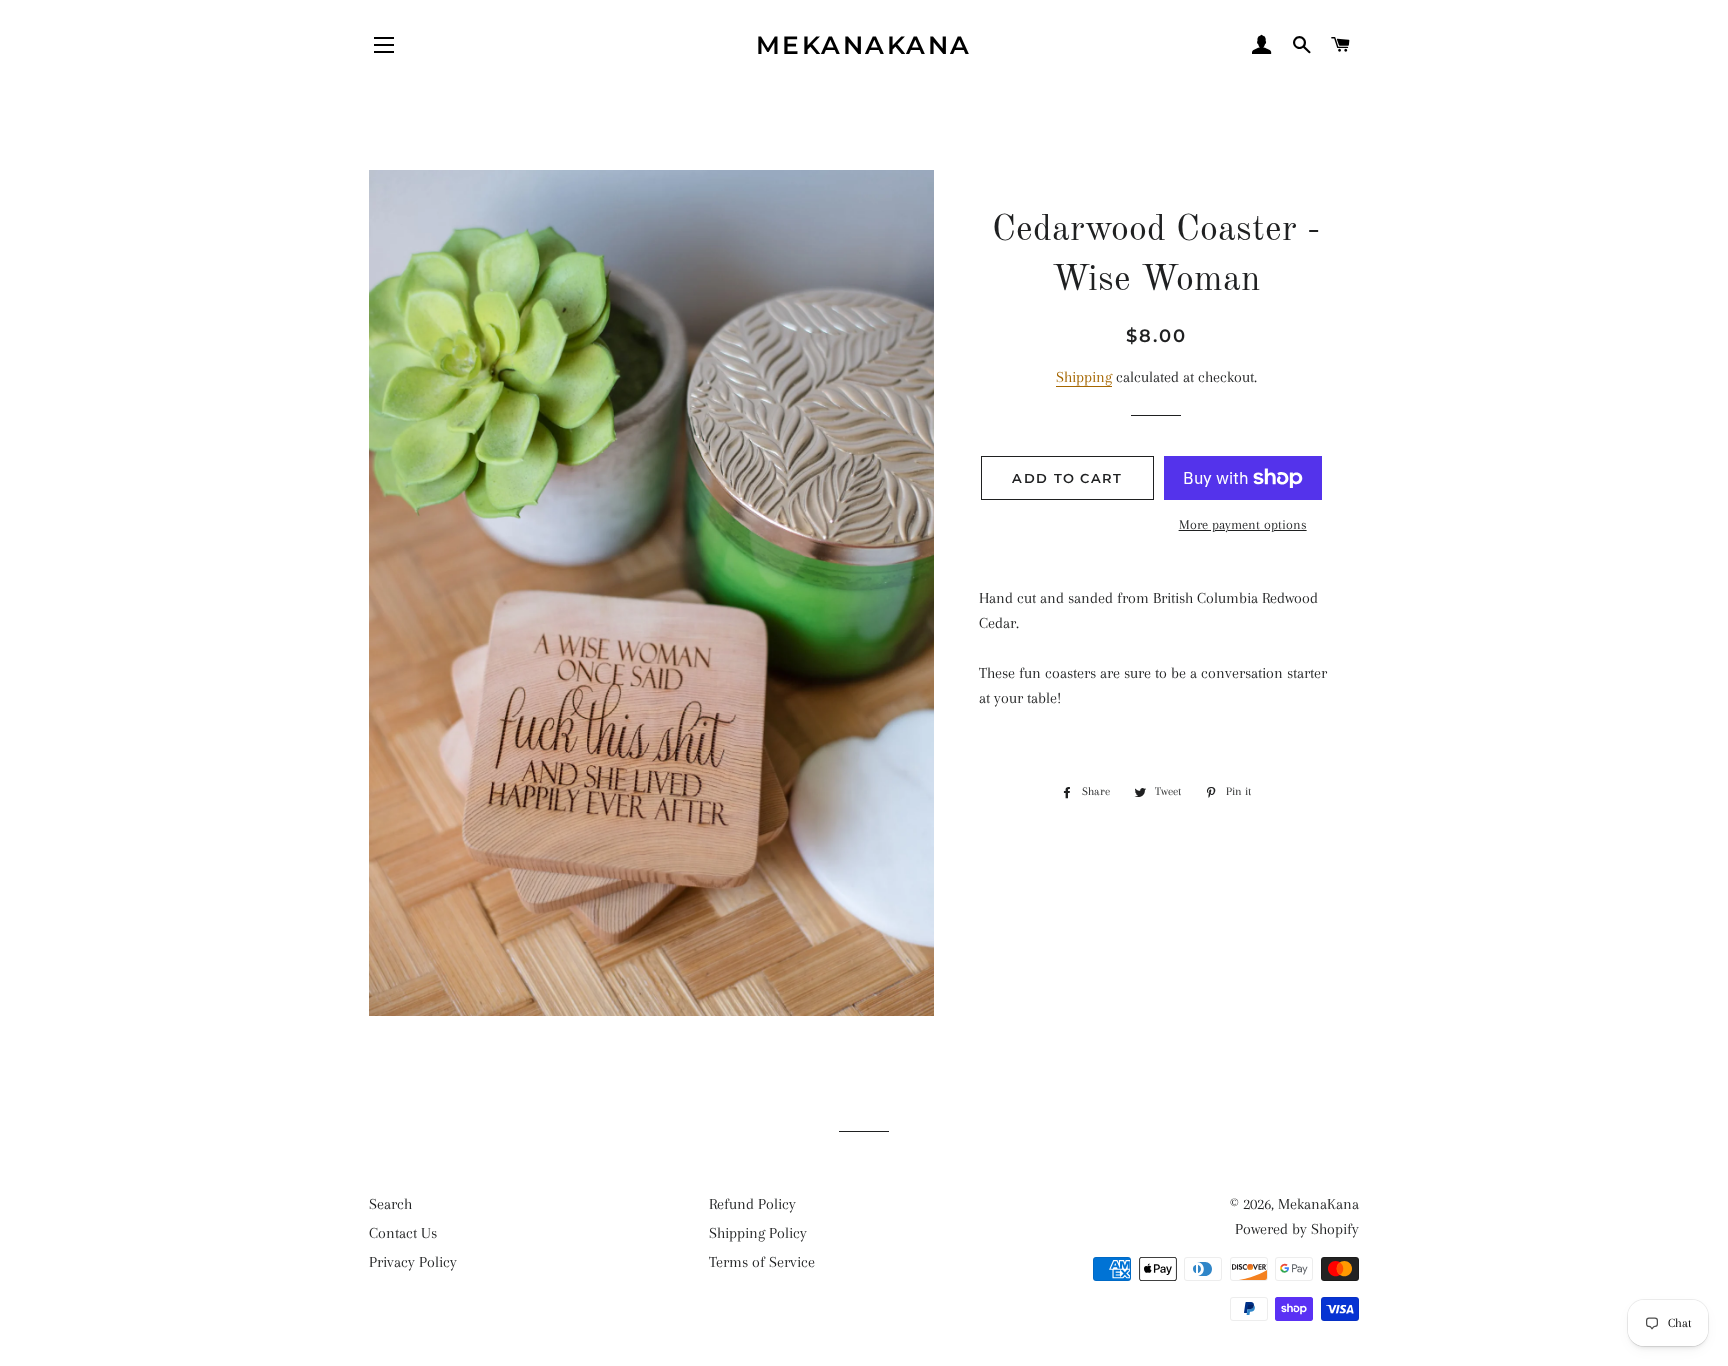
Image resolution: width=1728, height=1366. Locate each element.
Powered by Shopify (1297, 1229)
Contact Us (403, 1233)
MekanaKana (864, 45)
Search (390, 1204)
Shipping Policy (758, 1233)
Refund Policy (752, 1204)
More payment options (1243, 524)
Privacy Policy (413, 1262)
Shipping (1084, 377)
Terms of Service (762, 1262)
